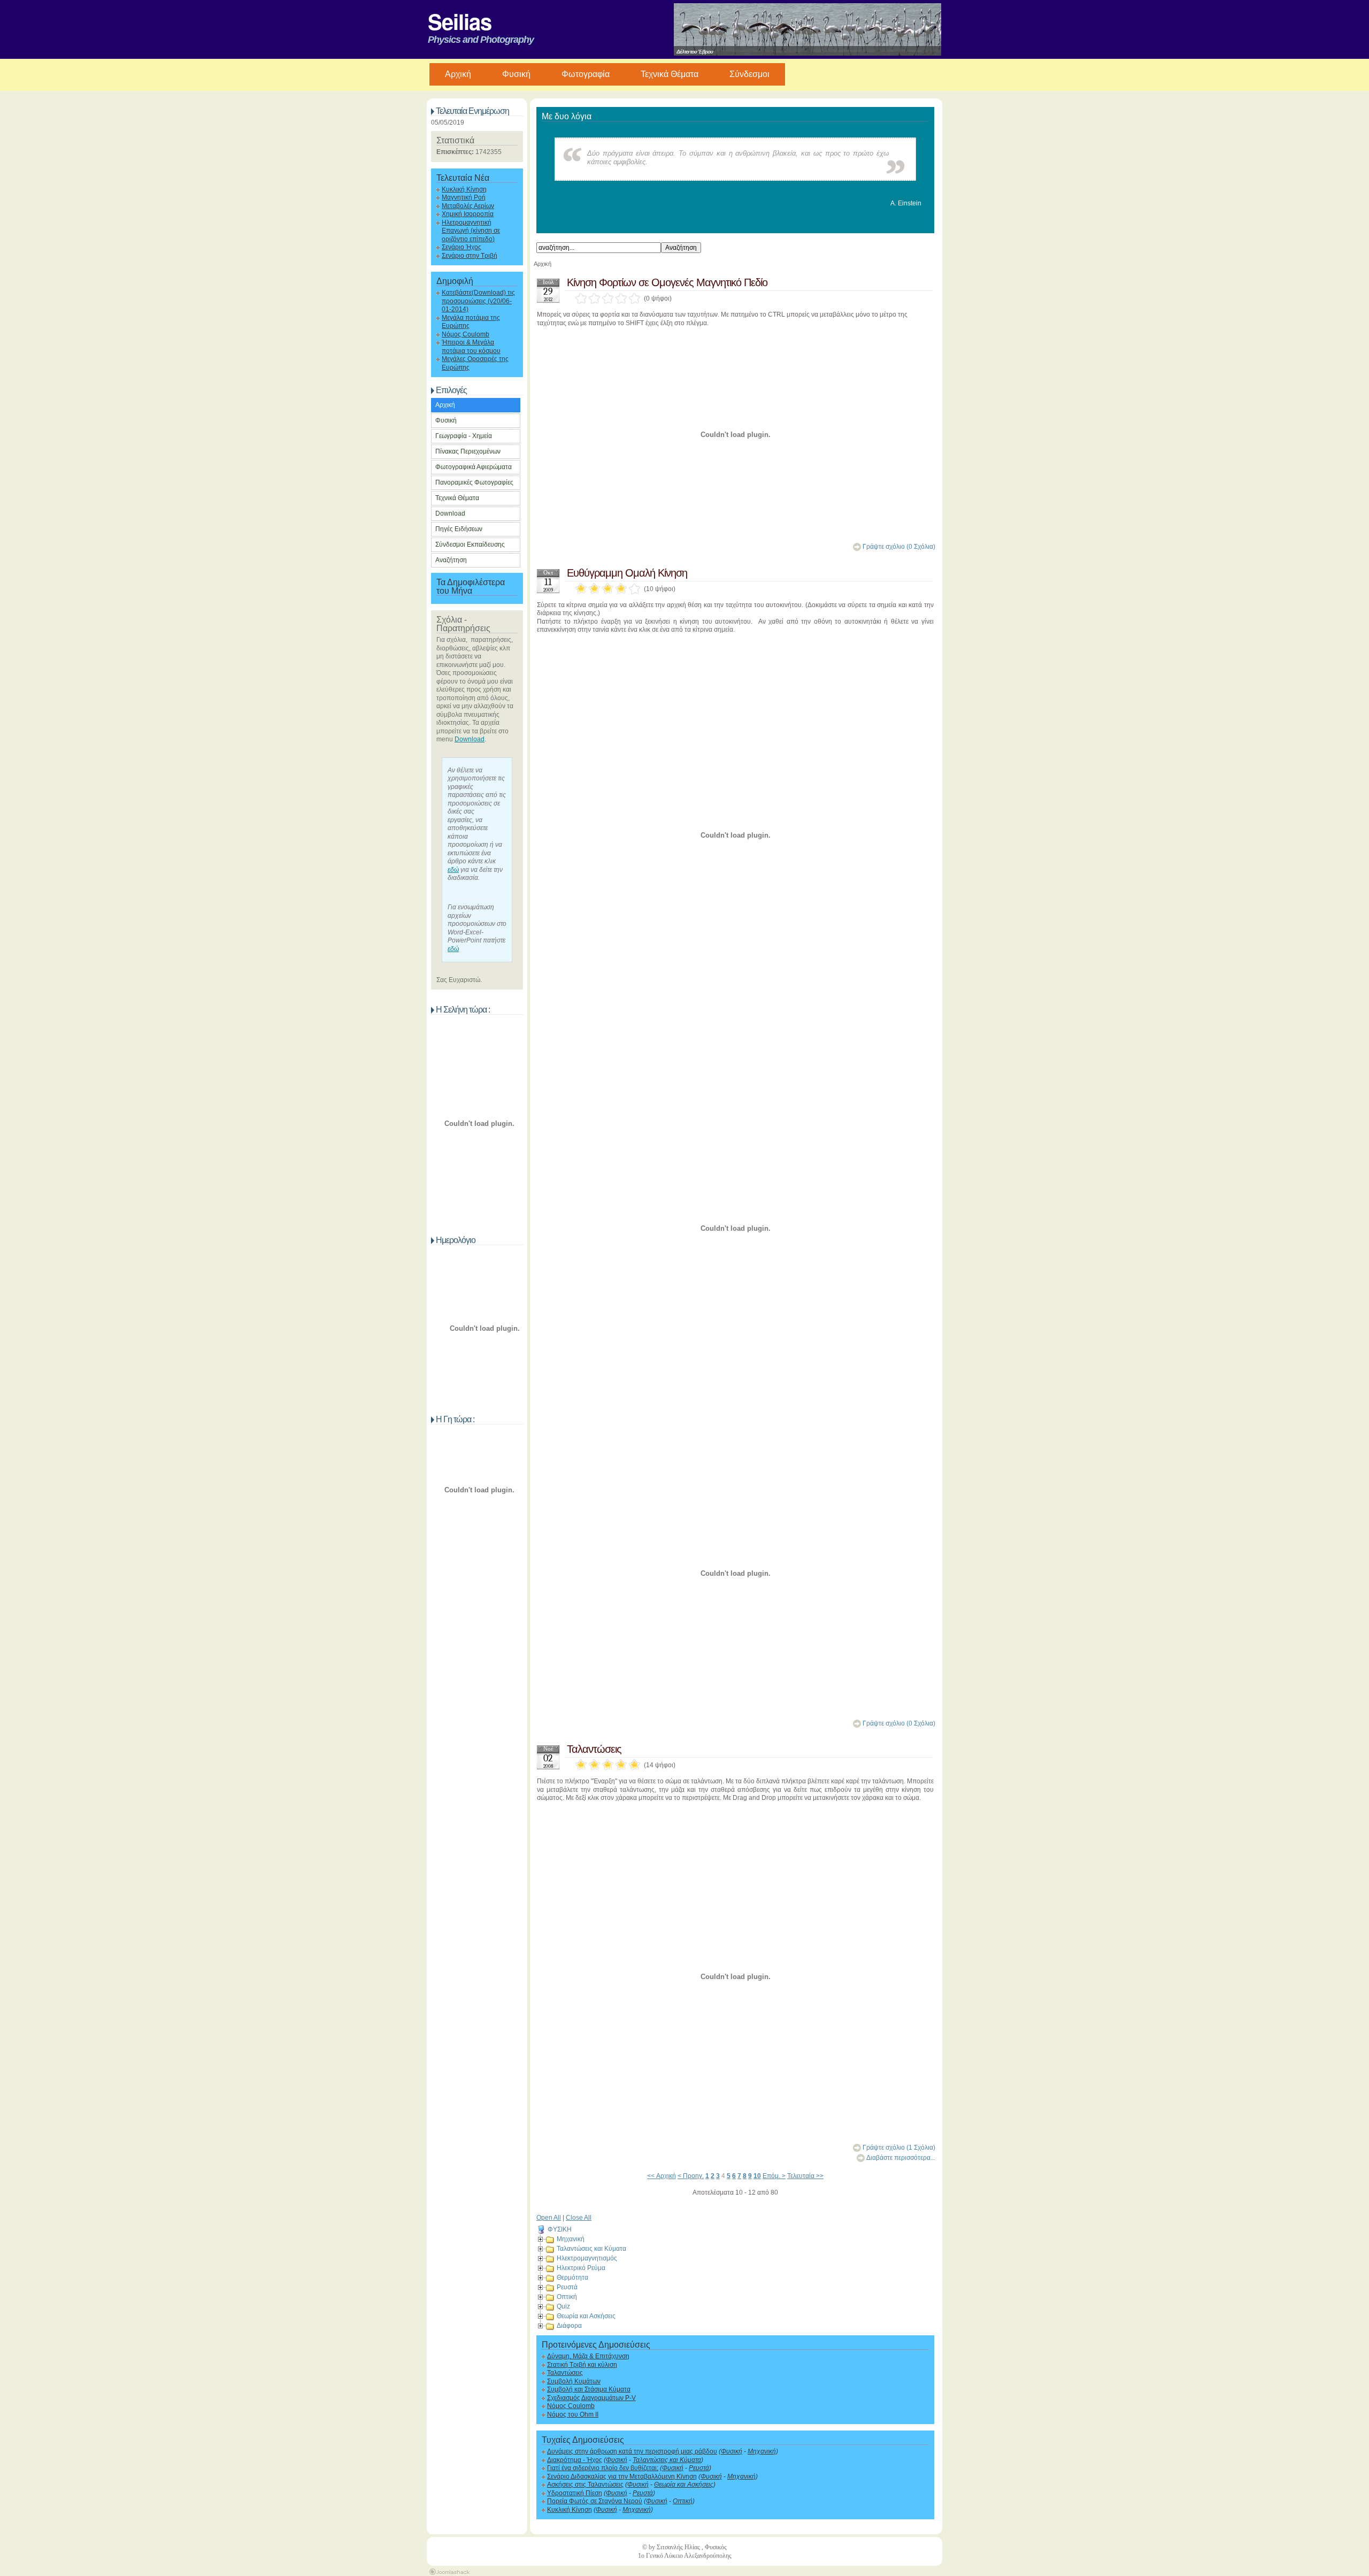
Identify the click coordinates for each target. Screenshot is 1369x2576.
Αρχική (445, 405)
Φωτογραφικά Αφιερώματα (474, 467)
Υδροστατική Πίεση (575, 2493)
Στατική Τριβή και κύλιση (582, 2365)
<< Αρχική (662, 2176)
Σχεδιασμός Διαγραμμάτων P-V (591, 2398)
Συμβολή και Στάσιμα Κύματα (589, 2389)
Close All (579, 2218)
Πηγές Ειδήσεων (459, 529)
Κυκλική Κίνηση (464, 189)
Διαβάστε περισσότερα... (901, 2158)
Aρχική (458, 74)
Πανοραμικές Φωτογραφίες (474, 482)
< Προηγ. (691, 2176)
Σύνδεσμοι (749, 74)
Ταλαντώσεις (594, 1749)
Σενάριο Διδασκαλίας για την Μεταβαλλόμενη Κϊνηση (622, 2477)
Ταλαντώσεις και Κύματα (591, 2249)
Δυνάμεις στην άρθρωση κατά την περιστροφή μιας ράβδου (632, 2451)
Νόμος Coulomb (466, 334)
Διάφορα (569, 2326)
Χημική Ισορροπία (468, 214)
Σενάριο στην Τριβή (470, 256)
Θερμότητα (572, 2278)
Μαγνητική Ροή (464, 197)
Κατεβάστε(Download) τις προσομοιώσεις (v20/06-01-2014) (478, 301)
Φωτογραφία (586, 74)
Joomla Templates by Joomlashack (449, 2572)
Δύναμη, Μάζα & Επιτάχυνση (588, 2356)
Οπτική (567, 2297)
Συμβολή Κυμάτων (574, 2381)
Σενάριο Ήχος (462, 247)
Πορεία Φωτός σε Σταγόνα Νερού (595, 2501)
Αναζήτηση (451, 560)
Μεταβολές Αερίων (468, 206)
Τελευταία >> (805, 2176)
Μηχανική (571, 2239)
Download (450, 513)
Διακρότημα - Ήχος (575, 2460)
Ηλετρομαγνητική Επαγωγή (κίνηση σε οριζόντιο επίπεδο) (471, 231)
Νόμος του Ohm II (573, 2414)
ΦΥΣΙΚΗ (560, 2229)
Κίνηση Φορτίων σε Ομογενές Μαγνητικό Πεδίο (667, 282)
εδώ (453, 870)
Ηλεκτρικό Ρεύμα (581, 2268)
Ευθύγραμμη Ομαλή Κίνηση (627, 573)
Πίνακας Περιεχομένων (468, 451)
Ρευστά (567, 2287)
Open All (549, 2218)
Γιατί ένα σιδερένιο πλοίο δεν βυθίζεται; (603, 2468)
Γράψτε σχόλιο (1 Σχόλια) (899, 2148)
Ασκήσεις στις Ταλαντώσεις (585, 2485)
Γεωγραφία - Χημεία (464, 436)
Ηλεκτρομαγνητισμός (587, 2258)
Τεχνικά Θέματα (670, 74)
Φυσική (516, 74)
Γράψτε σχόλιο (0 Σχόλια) (899, 547)
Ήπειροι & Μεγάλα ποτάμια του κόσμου (471, 346)
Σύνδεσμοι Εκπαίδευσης (470, 545)
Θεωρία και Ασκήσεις (586, 2316)
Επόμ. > (774, 2176)
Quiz (563, 2306)
